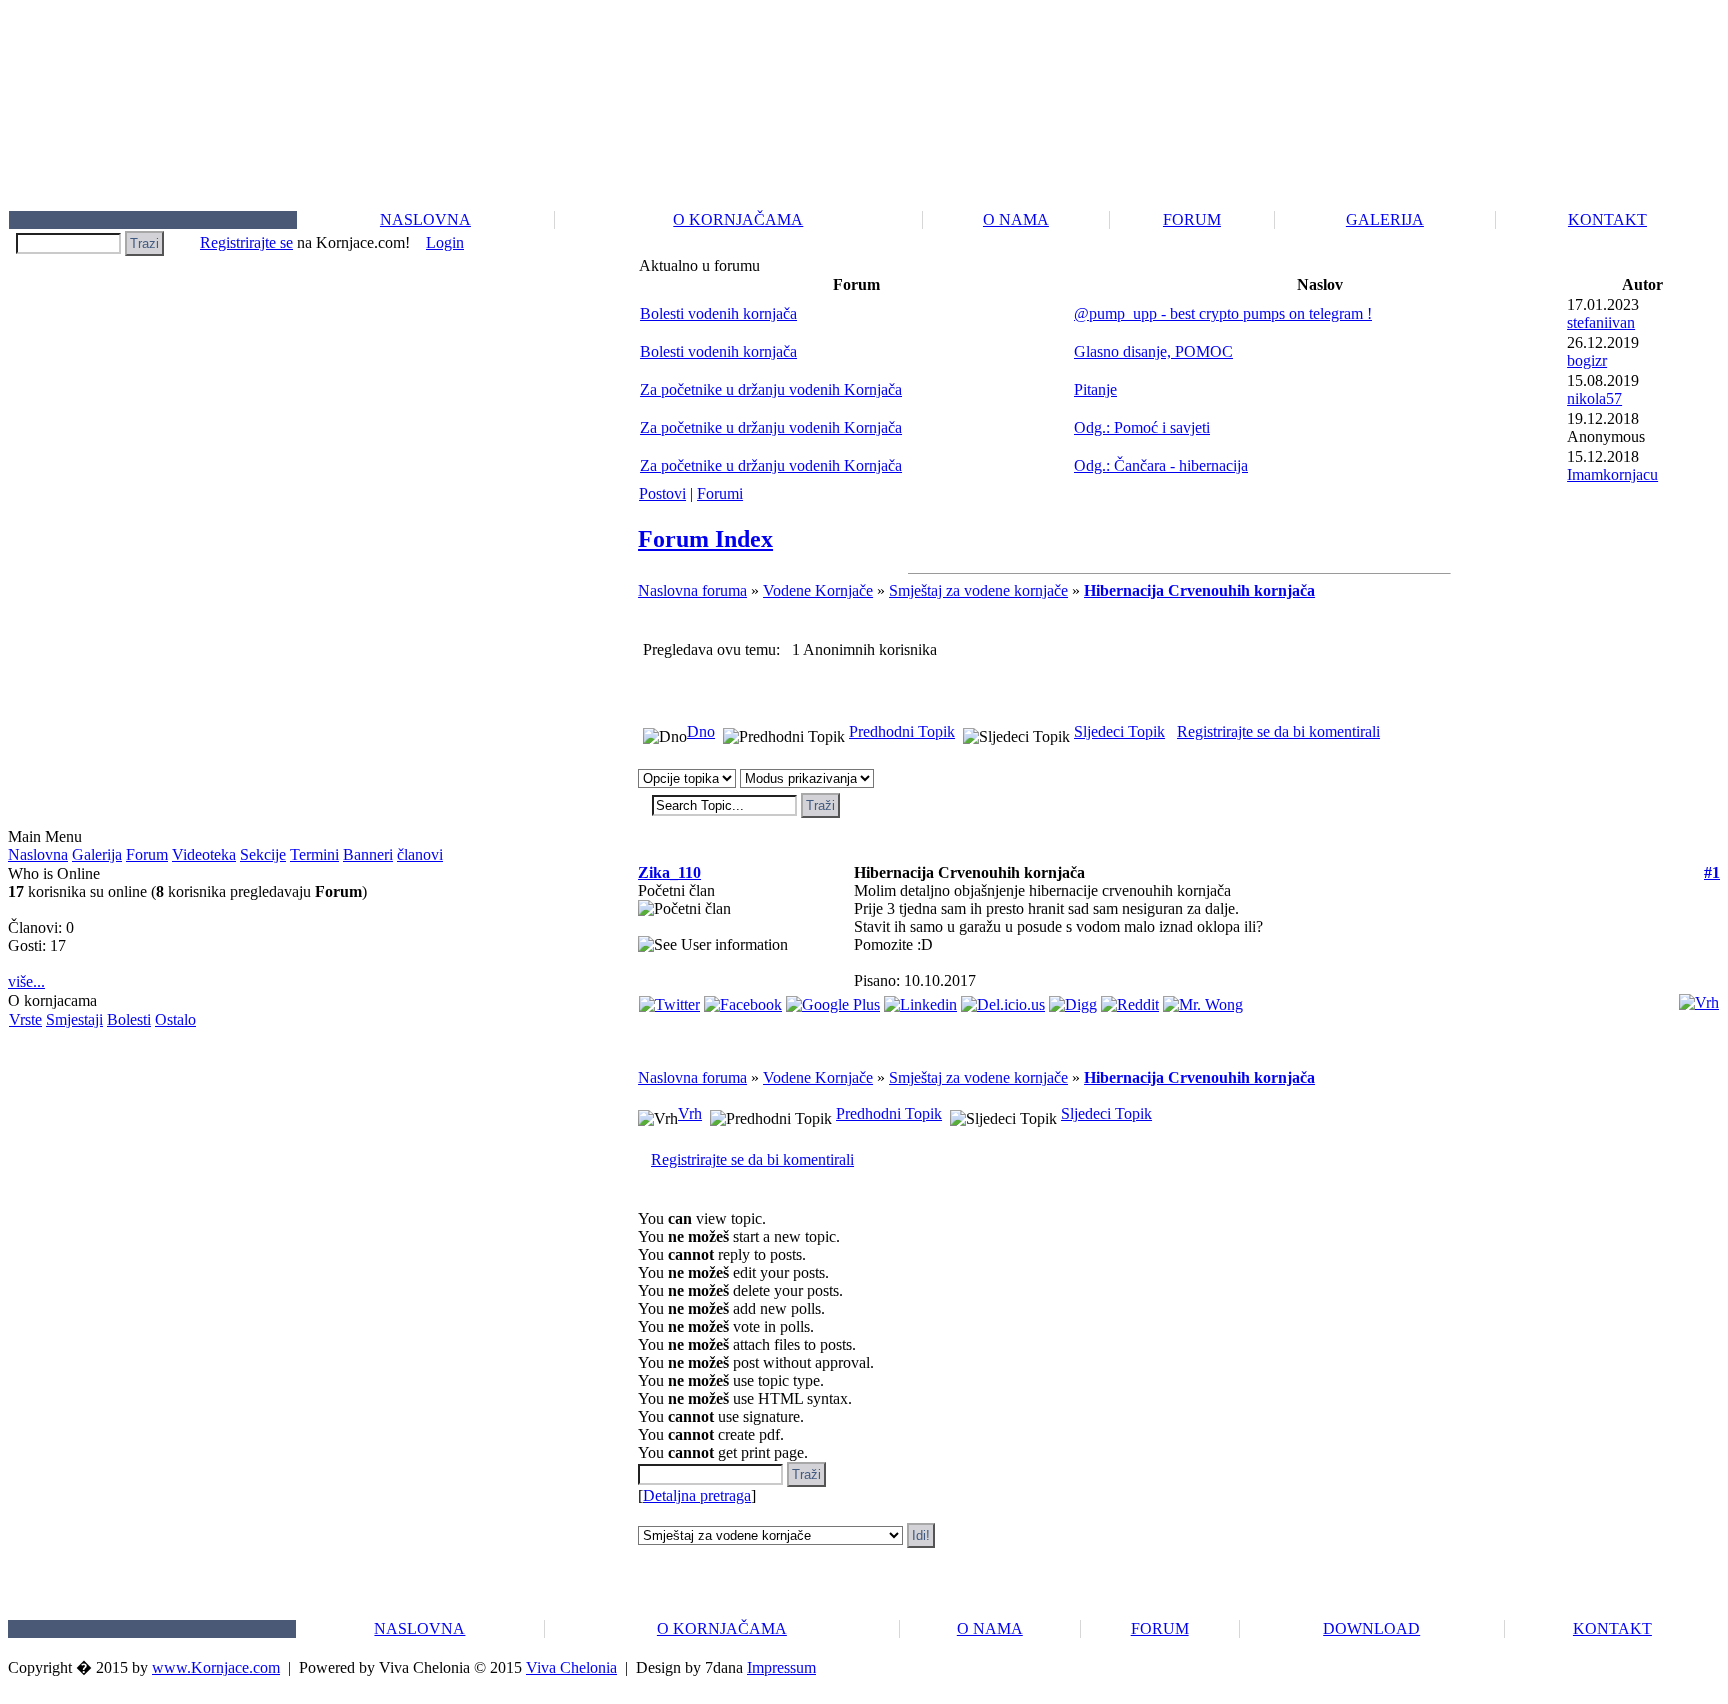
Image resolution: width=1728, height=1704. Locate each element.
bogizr (1587, 360)
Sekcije (263, 854)
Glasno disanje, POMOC (1153, 351)
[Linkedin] (920, 999)
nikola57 (1594, 398)
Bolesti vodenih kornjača (718, 313)
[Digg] (1073, 999)
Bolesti (129, 1019)
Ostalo (175, 1019)
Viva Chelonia (571, 1667)
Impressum (781, 1667)
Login (445, 242)
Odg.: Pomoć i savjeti (1142, 427)
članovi (420, 854)
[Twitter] (669, 999)
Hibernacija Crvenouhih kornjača (1199, 590)
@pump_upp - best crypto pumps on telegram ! (1223, 313)
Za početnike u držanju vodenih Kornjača (771, 389)
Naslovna (38, 854)
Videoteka (204, 854)
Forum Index (705, 539)
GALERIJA (1385, 219)
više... (26, 981)
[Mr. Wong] (1203, 999)
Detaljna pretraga (697, 1495)
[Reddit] (1130, 999)
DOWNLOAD (1371, 1628)
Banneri (368, 854)
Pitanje (1095, 389)
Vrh (690, 1113)
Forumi (720, 493)
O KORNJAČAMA (738, 219)
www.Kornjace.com (216, 1667)
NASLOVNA (425, 219)
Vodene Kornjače (818, 590)
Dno (701, 731)
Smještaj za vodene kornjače (978, 590)
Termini (314, 854)
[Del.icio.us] (1003, 999)
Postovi (662, 493)
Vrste (25, 1019)
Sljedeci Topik (1119, 731)
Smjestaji (74, 1019)
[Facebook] (743, 999)
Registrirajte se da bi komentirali (1278, 731)
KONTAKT (1607, 219)
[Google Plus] (833, 999)
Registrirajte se (246, 242)
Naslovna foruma (692, 590)
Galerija (97, 854)
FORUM (1192, 219)
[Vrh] (1699, 997)
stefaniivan (1601, 322)
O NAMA (1016, 219)
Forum (147, 854)
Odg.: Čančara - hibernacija (1161, 465)
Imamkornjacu (1612, 474)
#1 (1712, 872)
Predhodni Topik (902, 731)
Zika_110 (669, 872)
